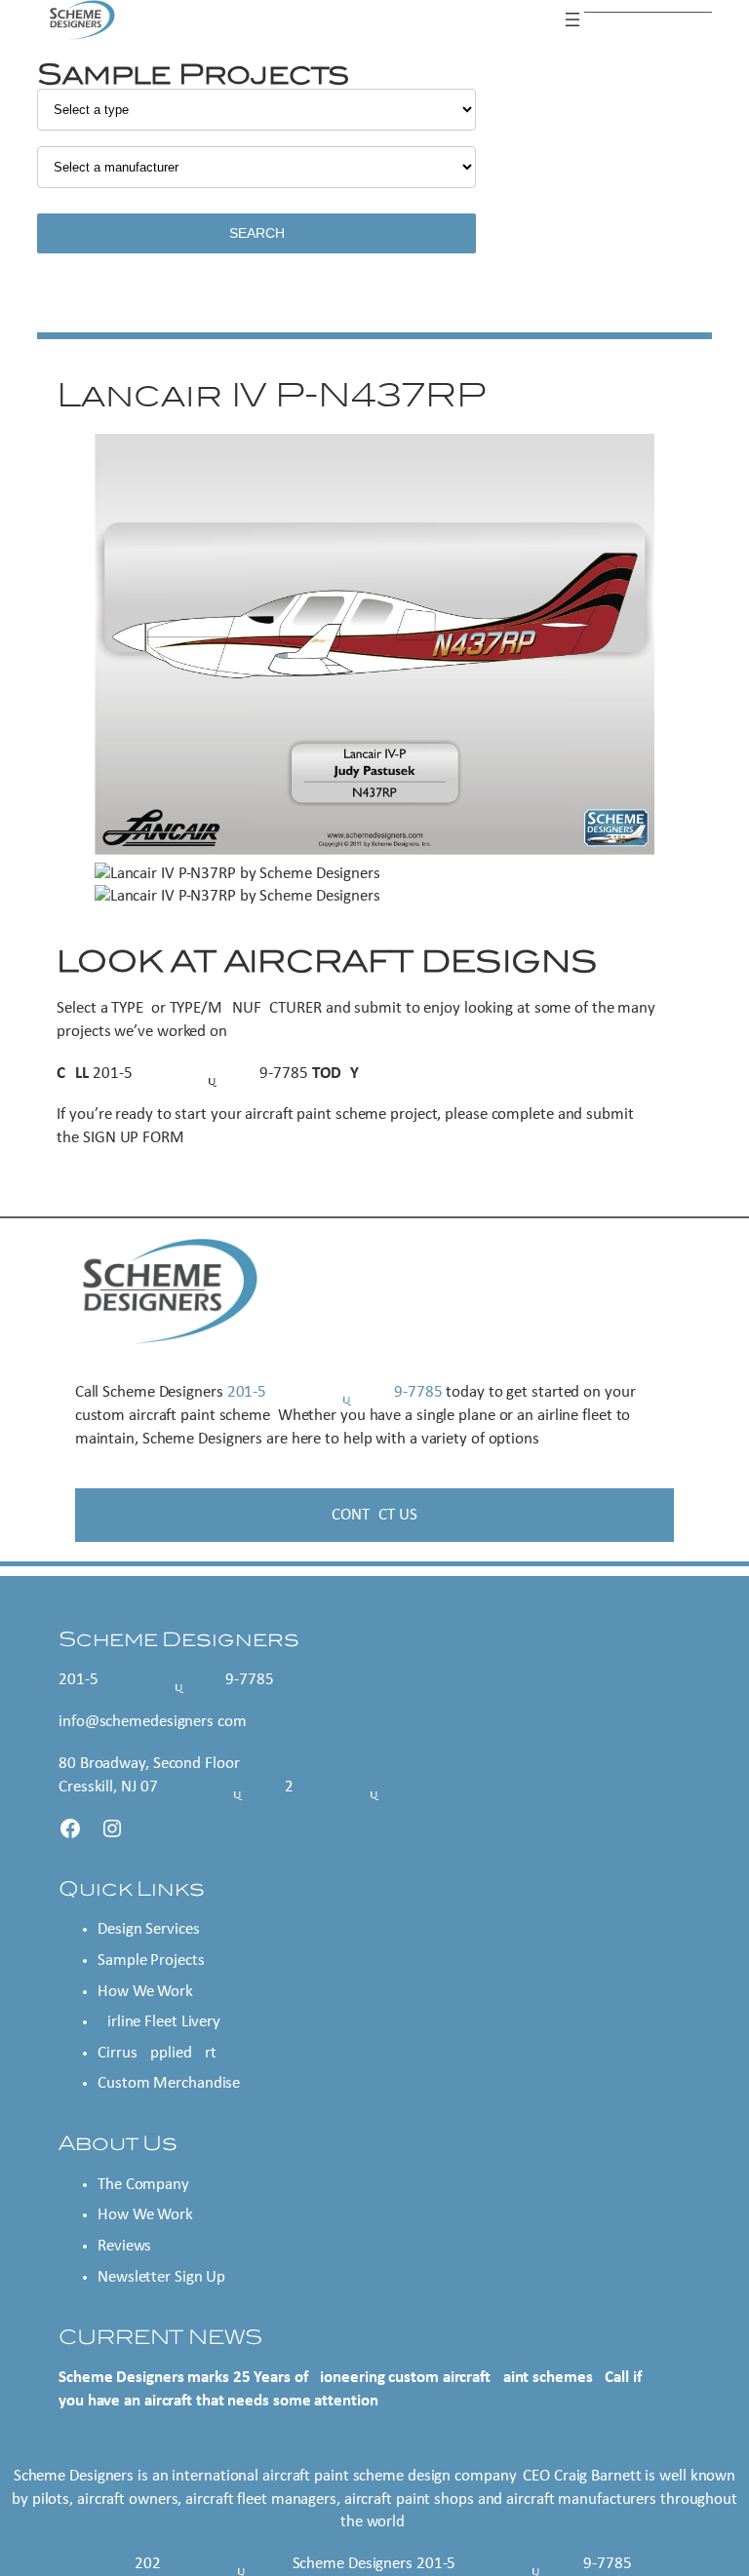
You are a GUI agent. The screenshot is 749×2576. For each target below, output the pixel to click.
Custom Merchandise (169, 2083)
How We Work (145, 1992)
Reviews (124, 2246)
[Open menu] (572, 19)
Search (257, 233)
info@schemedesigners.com (153, 1722)
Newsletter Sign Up (161, 2277)
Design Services (149, 1929)
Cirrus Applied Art (157, 2053)
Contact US (374, 1515)
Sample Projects (151, 1961)
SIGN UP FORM (134, 1138)
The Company (143, 2185)
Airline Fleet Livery (159, 2022)
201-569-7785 (200, 1074)
